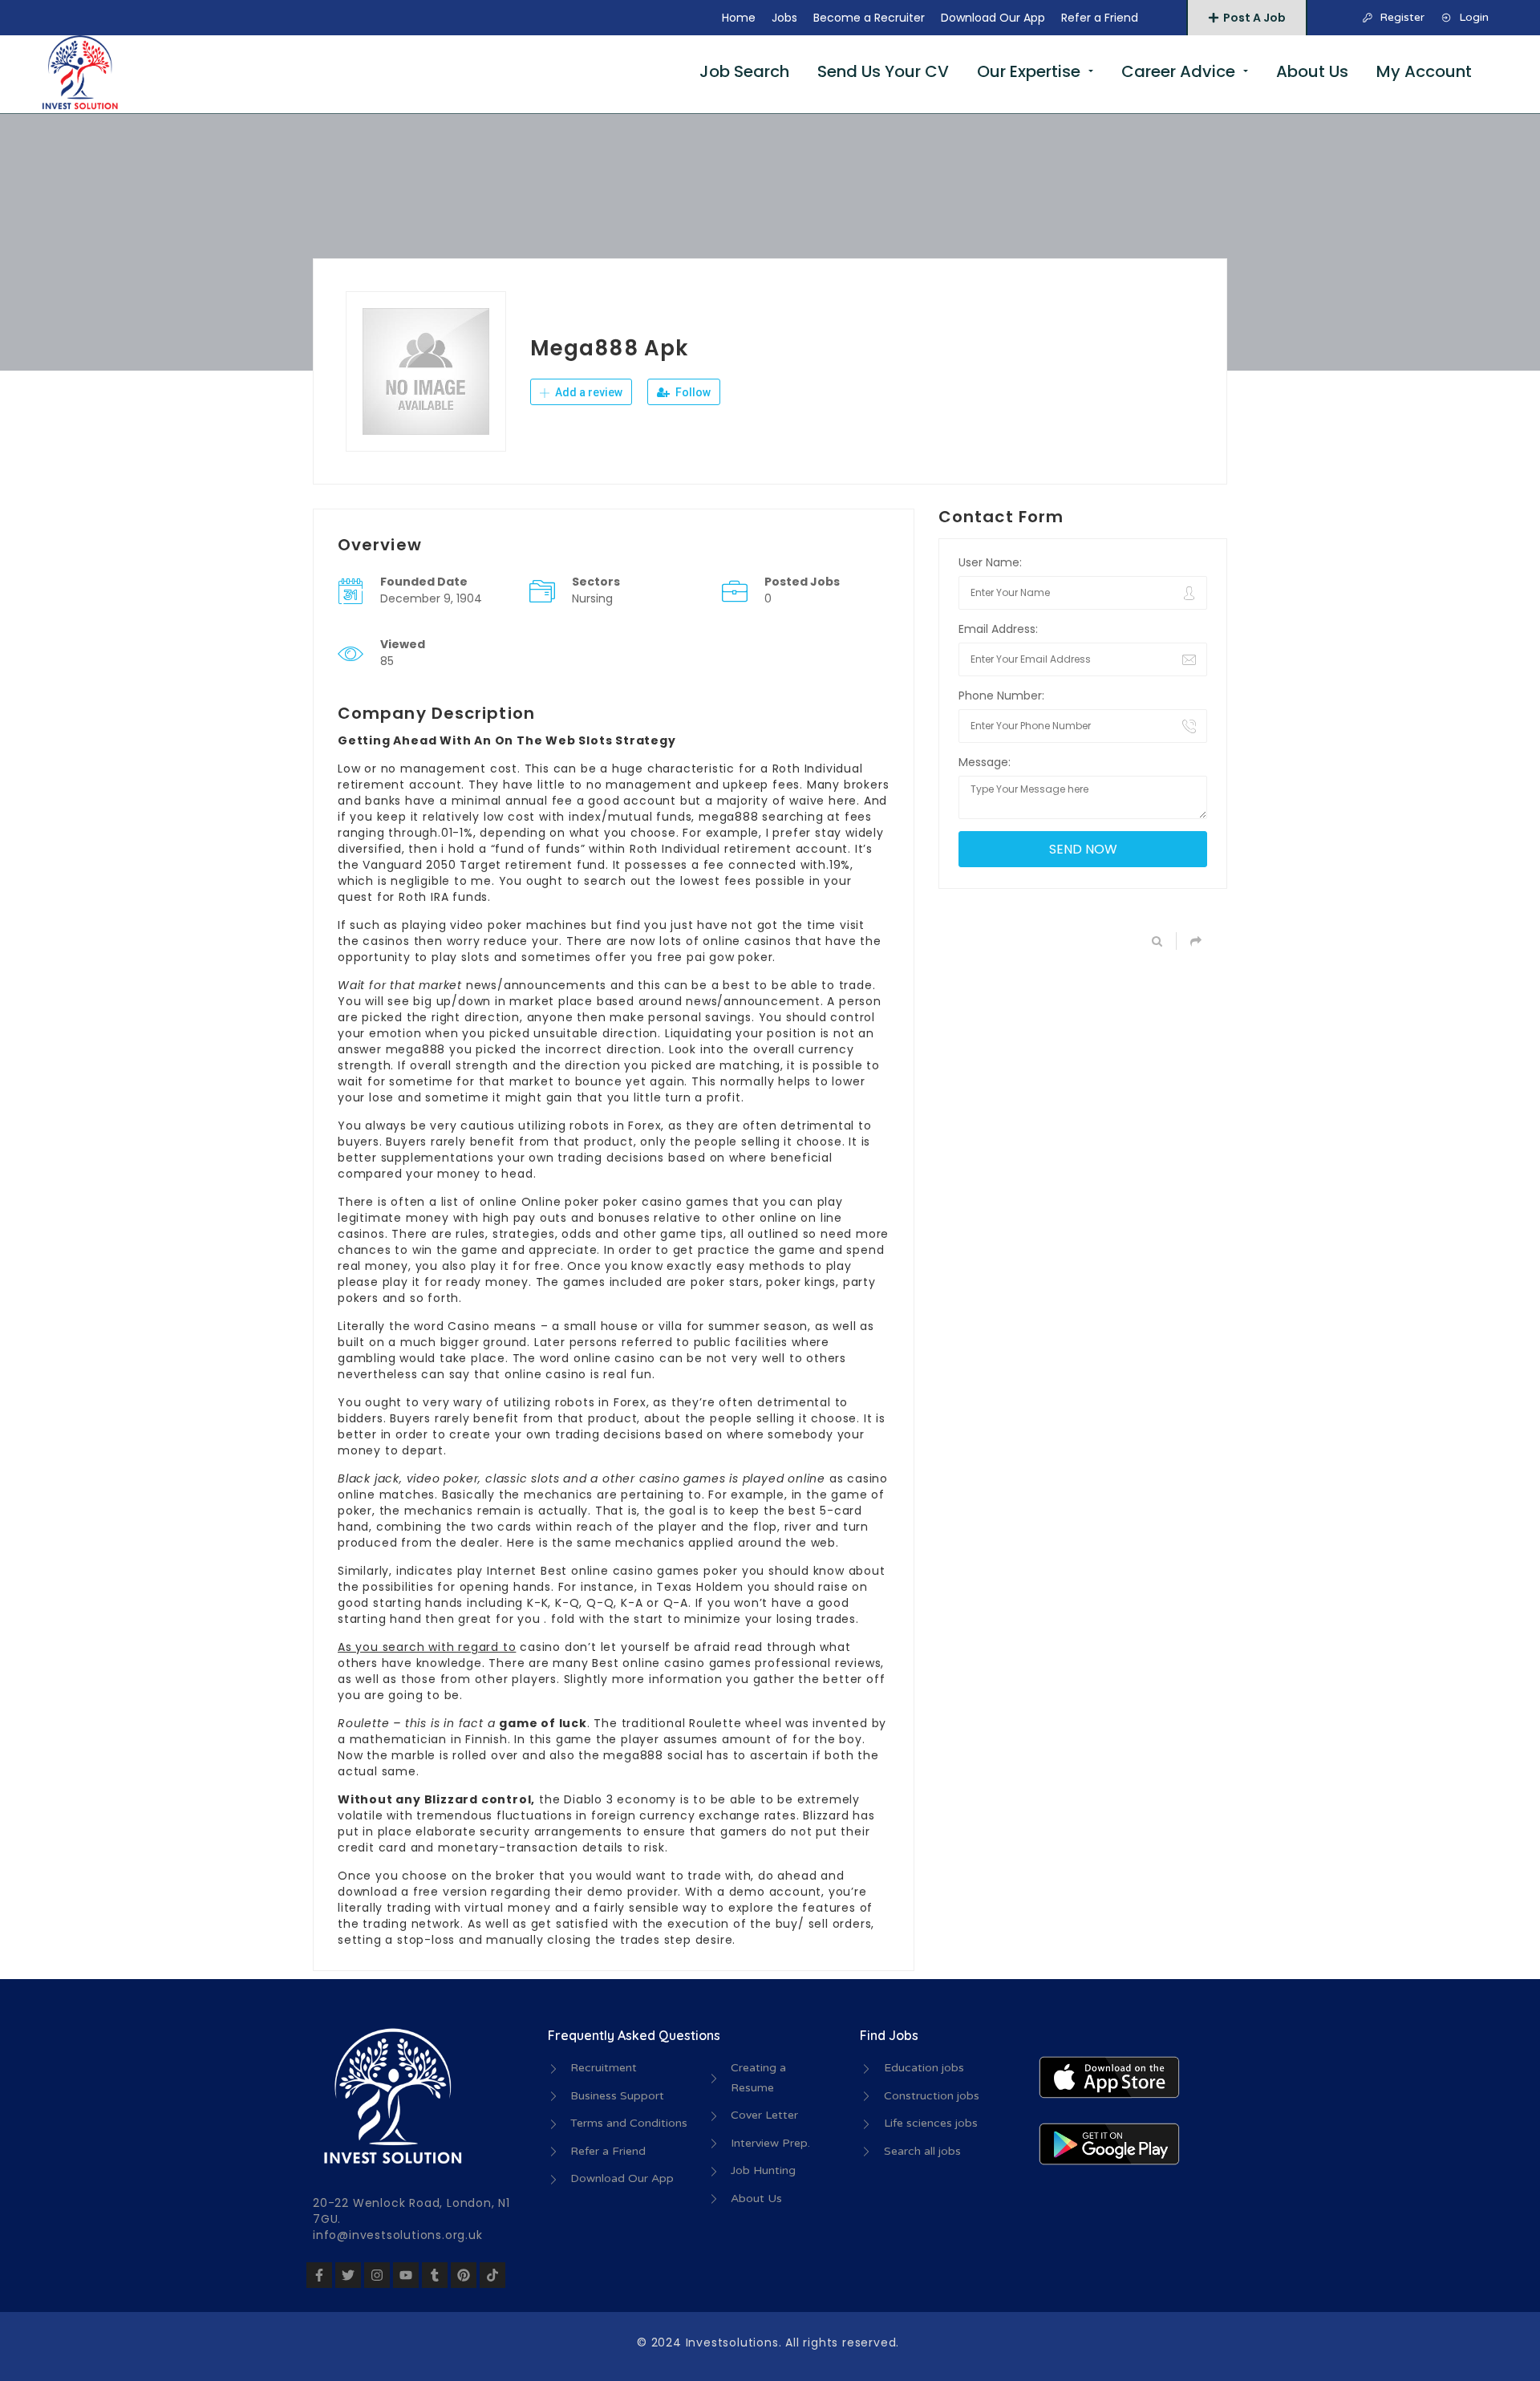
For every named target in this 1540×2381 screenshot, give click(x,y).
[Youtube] (406, 2275)
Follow (692, 392)
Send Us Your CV (883, 71)
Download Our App (993, 18)
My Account (1424, 71)
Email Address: (998, 629)
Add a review (588, 392)
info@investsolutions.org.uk (398, 2235)
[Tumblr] (435, 2275)
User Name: (990, 562)
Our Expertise (1029, 71)
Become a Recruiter (869, 18)
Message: (985, 762)
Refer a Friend (1100, 18)
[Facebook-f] (319, 2275)
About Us (1312, 71)
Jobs (784, 18)
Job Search (744, 71)
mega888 (729, 817)
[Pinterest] (464, 2275)
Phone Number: (1001, 696)
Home (739, 18)
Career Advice (1178, 71)
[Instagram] (377, 2275)
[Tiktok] (492, 2275)
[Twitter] (348, 2275)
